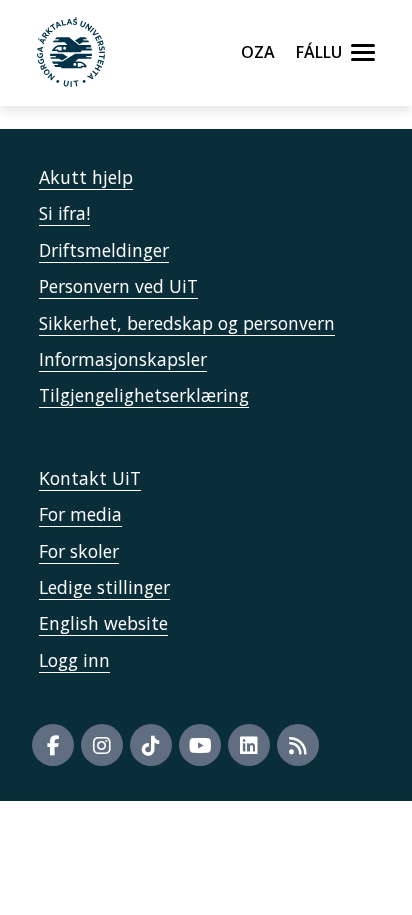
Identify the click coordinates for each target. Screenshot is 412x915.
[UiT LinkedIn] (249, 745)
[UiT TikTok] (151, 745)
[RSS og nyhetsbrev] (298, 745)
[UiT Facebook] (53, 745)
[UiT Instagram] (102, 745)
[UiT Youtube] (200, 745)
